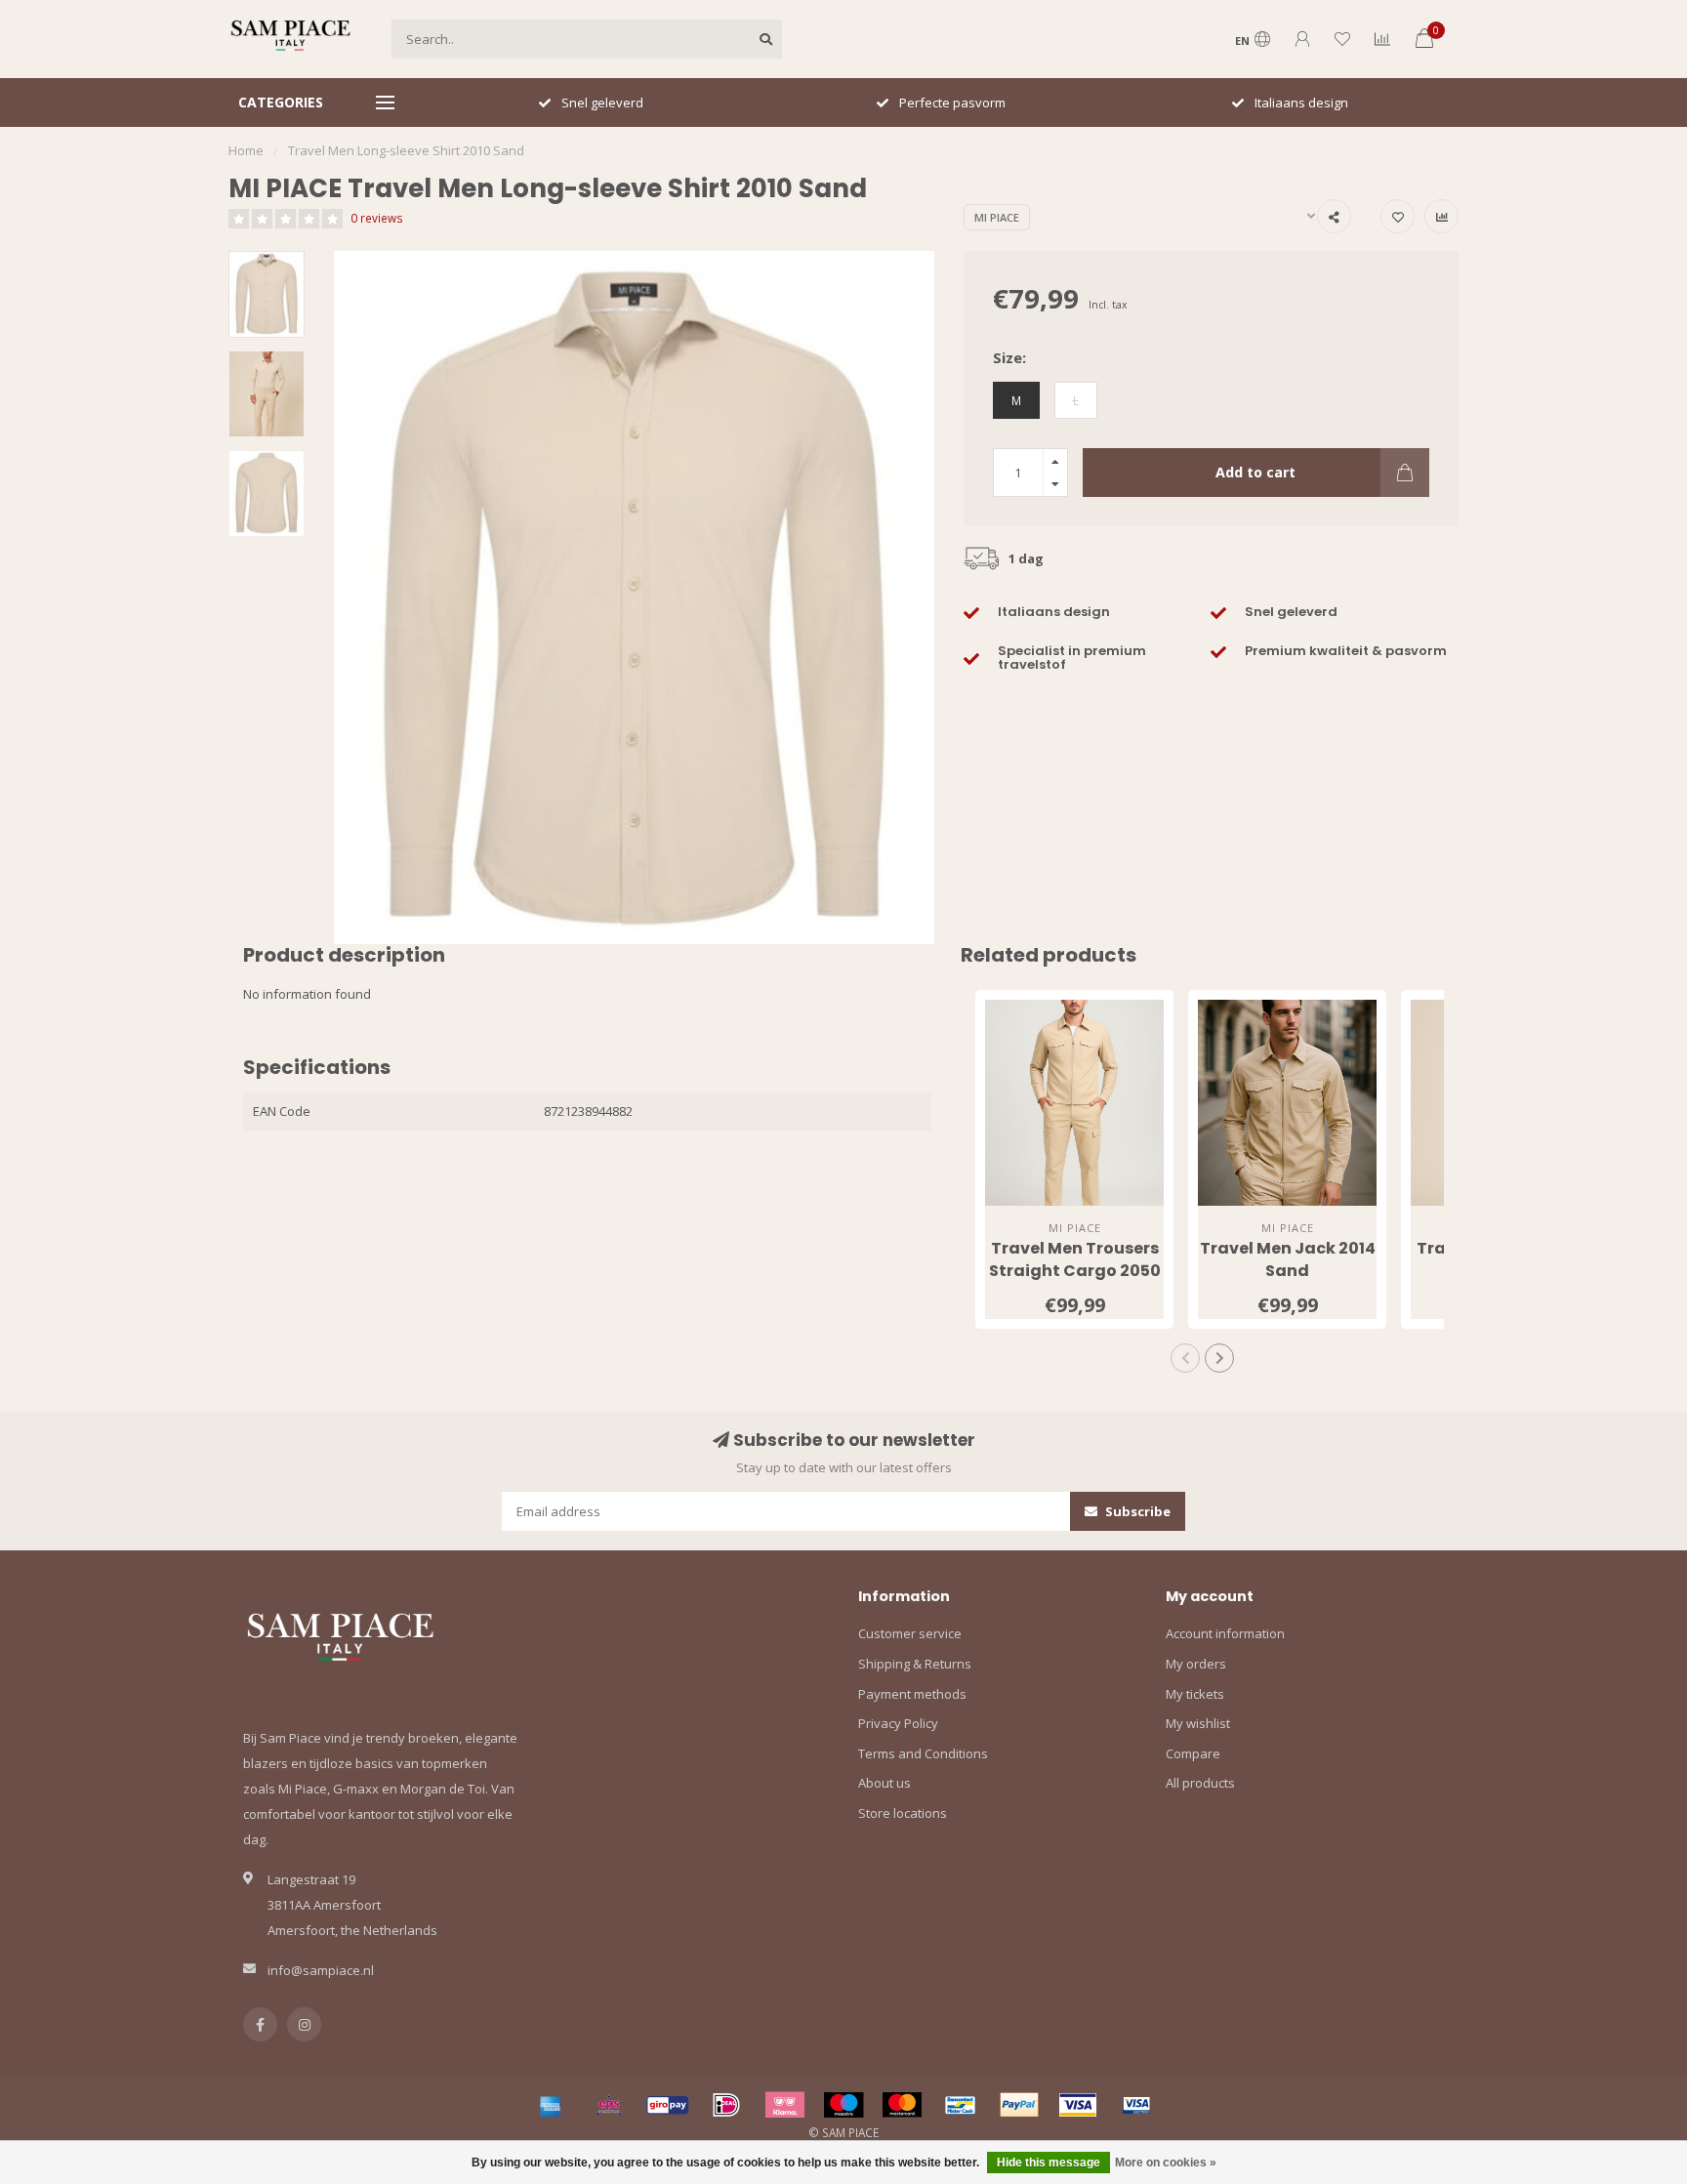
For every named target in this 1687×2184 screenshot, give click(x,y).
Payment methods (912, 1694)
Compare (1193, 1753)
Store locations (903, 1813)
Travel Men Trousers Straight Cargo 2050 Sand (1075, 1271)
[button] (1185, 1358)
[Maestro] (843, 2105)
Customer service (910, 1633)
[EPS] (609, 2105)
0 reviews (377, 218)
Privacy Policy (898, 1723)
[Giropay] (668, 2105)
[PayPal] (1019, 2105)
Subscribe (1136, 1511)
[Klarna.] (785, 2105)
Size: (1009, 357)
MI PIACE (997, 217)
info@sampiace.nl (321, 1970)
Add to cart (1255, 472)
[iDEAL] (726, 2105)
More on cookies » (1166, 2163)
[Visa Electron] (1136, 2105)
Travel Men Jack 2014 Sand (1288, 1259)
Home (246, 150)
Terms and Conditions (923, 1753)
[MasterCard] (902, 2105)
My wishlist (1198, 1723)
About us (885, 1783)
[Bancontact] (961, 2105)
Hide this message (1049, 2163)
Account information (1225, 1633)
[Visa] (1078, 2105)
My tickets (1195, 1694)
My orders (1196, 1664)
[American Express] (551, 2105)
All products (1200, 1783)
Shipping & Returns (915, 1664)
